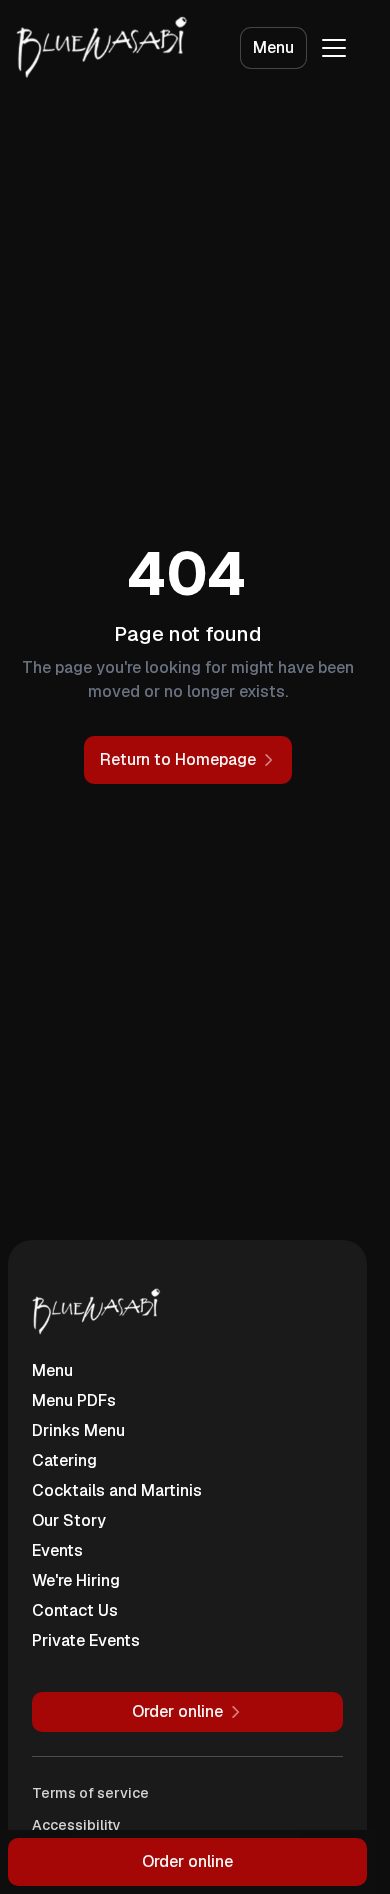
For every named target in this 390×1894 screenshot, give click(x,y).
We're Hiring (76, 1580)
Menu (273, 47)
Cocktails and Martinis (117, 1490)
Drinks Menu (78, 1430)
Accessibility (76, 1825)
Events (57, 1550)
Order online (187, 1861)
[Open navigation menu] (334, 48)
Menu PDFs (74, 1400)
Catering (64, 1460)
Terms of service (90, 1793)
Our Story (69, 1520)
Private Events (86, 1640)
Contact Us (75, 1610)
